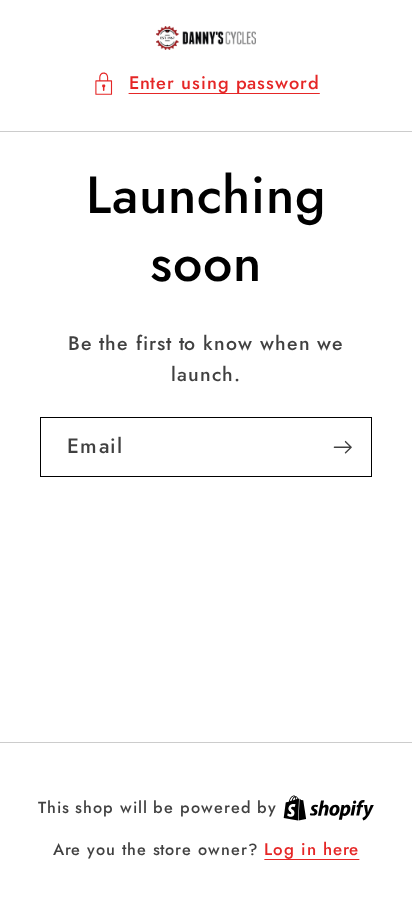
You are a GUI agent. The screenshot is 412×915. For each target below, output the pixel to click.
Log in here (311, 849)
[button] (206, 83)
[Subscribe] (342, 447)
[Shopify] (328, 807)
